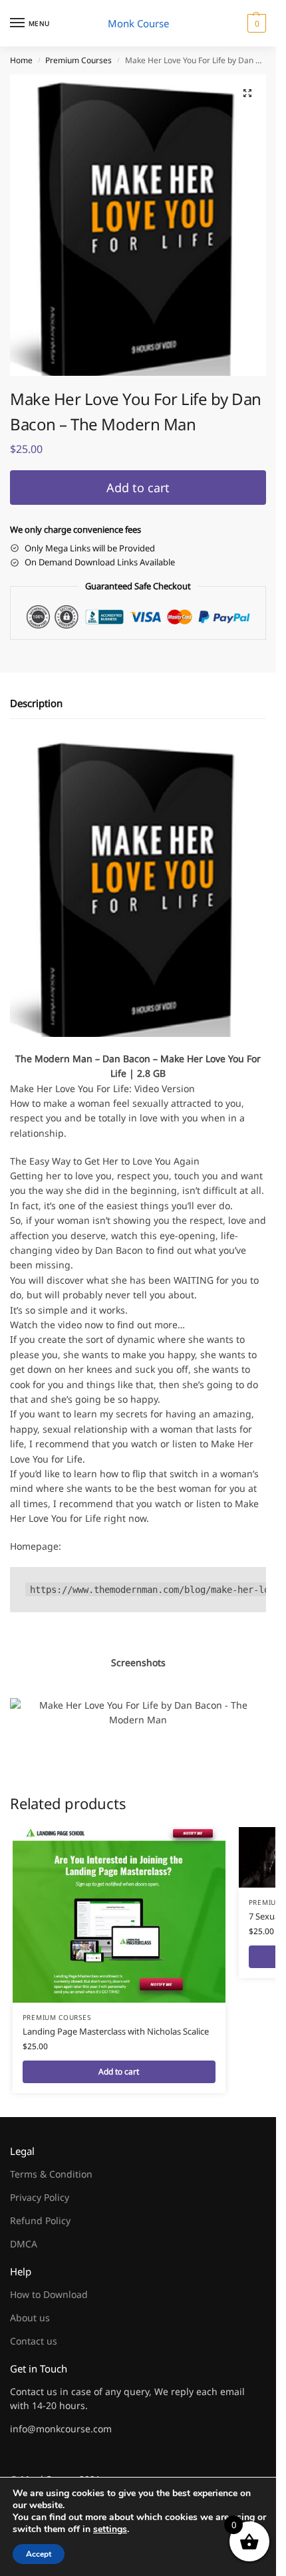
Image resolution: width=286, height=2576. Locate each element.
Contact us (34, 2341)
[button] (255, 23)
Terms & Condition (51, 2174)
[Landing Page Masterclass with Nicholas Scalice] (119, 1915)
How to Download (49, 2294)
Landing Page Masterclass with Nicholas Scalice (116, 2031)
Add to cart (138, 488)
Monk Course (138, 23)
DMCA (24, 2244)
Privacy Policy (40, 2197)
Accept (39, 2554)
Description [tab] (36, 703)
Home (21, 60)
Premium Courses (78, 60)
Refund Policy (40, 2220)
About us (30, 2318)
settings (110, 2529)
